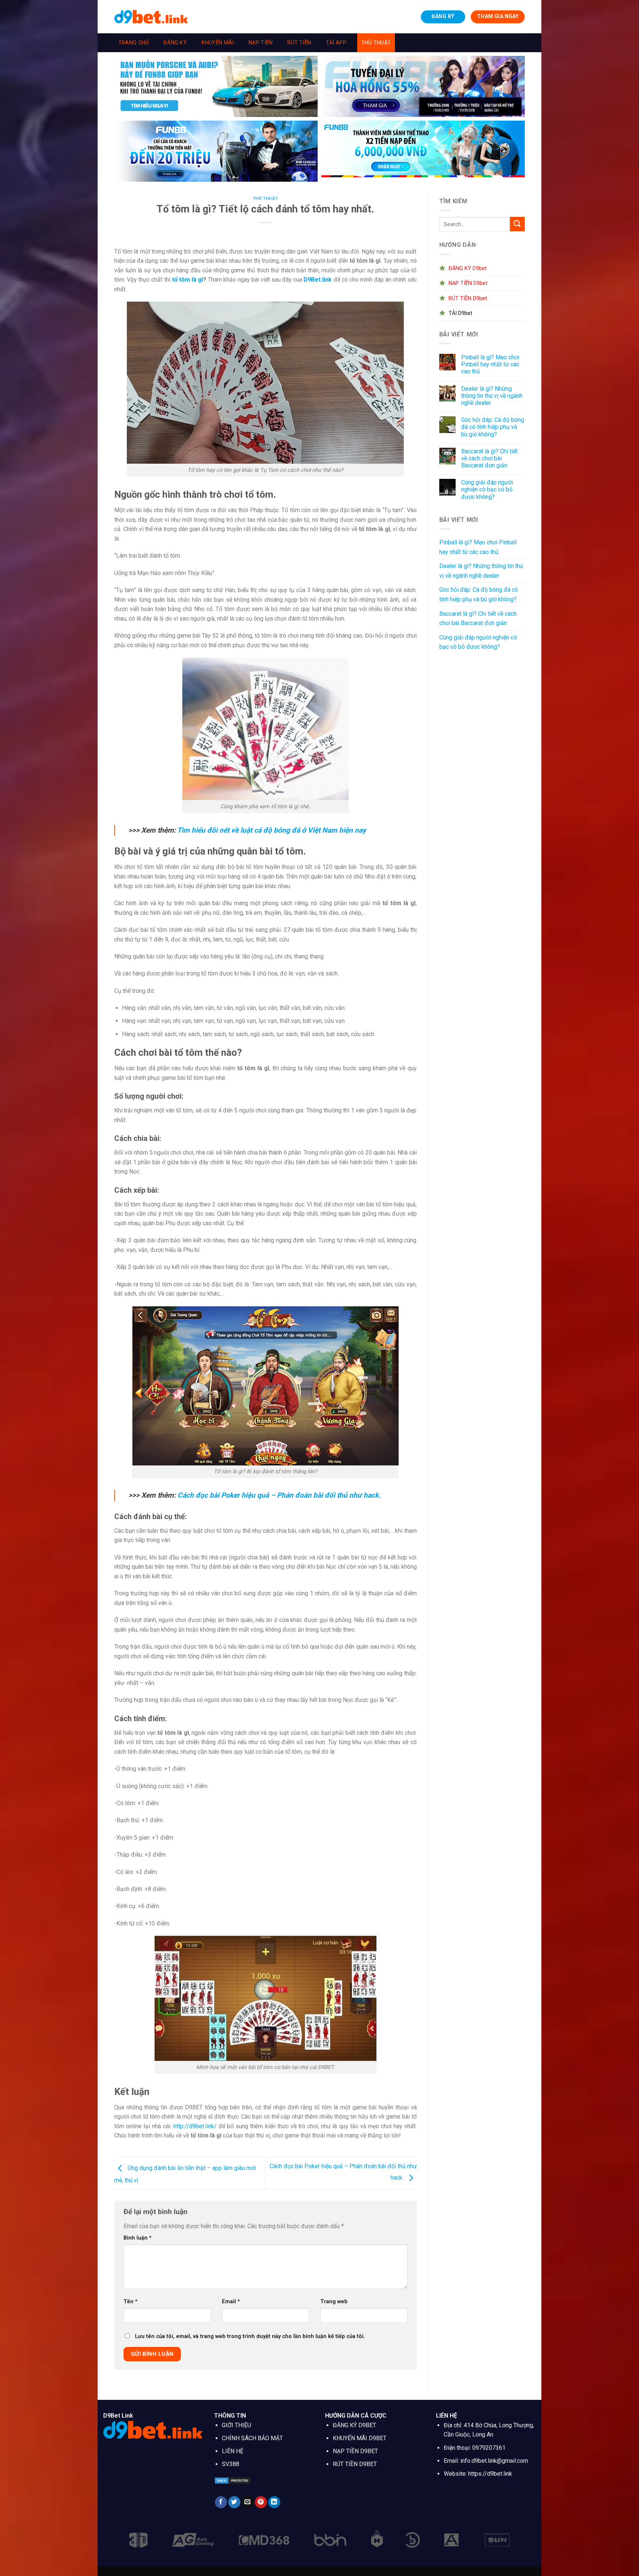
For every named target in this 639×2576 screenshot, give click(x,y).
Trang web (334, 2302)
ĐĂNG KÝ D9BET (354, 2425)
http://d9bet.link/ (195, 2126)
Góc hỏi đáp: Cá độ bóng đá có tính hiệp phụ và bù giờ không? (493, 427)
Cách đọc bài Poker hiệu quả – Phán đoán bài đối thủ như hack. (279, 1495)
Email (231, 2302)
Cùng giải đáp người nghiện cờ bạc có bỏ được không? (487, 489)
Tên (131, 2302)
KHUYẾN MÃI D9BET (360, 2438)
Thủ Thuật (376, 43)
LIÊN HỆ (233, 2451)
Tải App (336, 43)
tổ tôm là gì (187, 280)
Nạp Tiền (261, 43)
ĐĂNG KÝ (443, 16)
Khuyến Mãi (218, 43)
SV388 (231, 2464)
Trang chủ (134, 43)
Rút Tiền (299, 43)
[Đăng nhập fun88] (423, 151)
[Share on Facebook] (221, 2502)
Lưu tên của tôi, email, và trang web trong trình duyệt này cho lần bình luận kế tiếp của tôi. (250, 2336)
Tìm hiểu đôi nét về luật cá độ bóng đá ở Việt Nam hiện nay (272, 830)
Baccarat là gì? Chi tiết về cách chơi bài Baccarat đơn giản (489, 458)
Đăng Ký (175, 43)
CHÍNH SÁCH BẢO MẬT (252, 2438)
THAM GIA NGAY (498, 16)
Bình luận (138, 2238)
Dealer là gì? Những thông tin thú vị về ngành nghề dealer (492, 396)
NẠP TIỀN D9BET (355, 2451)
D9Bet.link (318, 280)
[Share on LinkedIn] (274, 2502)
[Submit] (517, 224)
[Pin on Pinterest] (261, 2502)
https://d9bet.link (490, 2474)
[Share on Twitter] (234, 2502)
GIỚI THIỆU (236, 2425)
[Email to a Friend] (248, 2502)
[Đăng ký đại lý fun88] (216, 86)
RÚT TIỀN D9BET (355, 2464)
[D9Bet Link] (151, 16)
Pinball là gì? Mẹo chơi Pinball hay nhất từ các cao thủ (490, 364)
